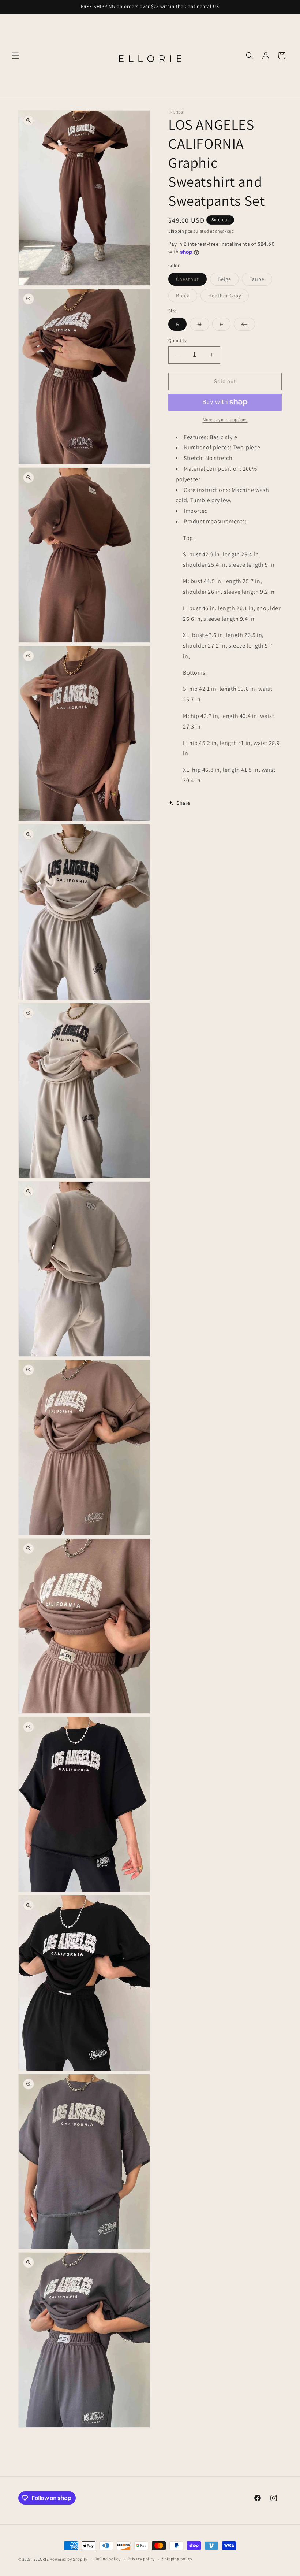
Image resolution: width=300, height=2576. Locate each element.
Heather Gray (228, 297)
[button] (15, 56)
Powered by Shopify (69, 2559)
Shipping (178, 231)
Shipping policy (177, 2559)
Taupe (261, 281)
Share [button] (183, 803)
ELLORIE (41, 2559)
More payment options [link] (225, 420)
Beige (228, 281)
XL (248, 326)
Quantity (177, 340)
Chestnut (191, 281)
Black (187, 297)
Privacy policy (141, 2559)
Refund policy (108, 2559)
